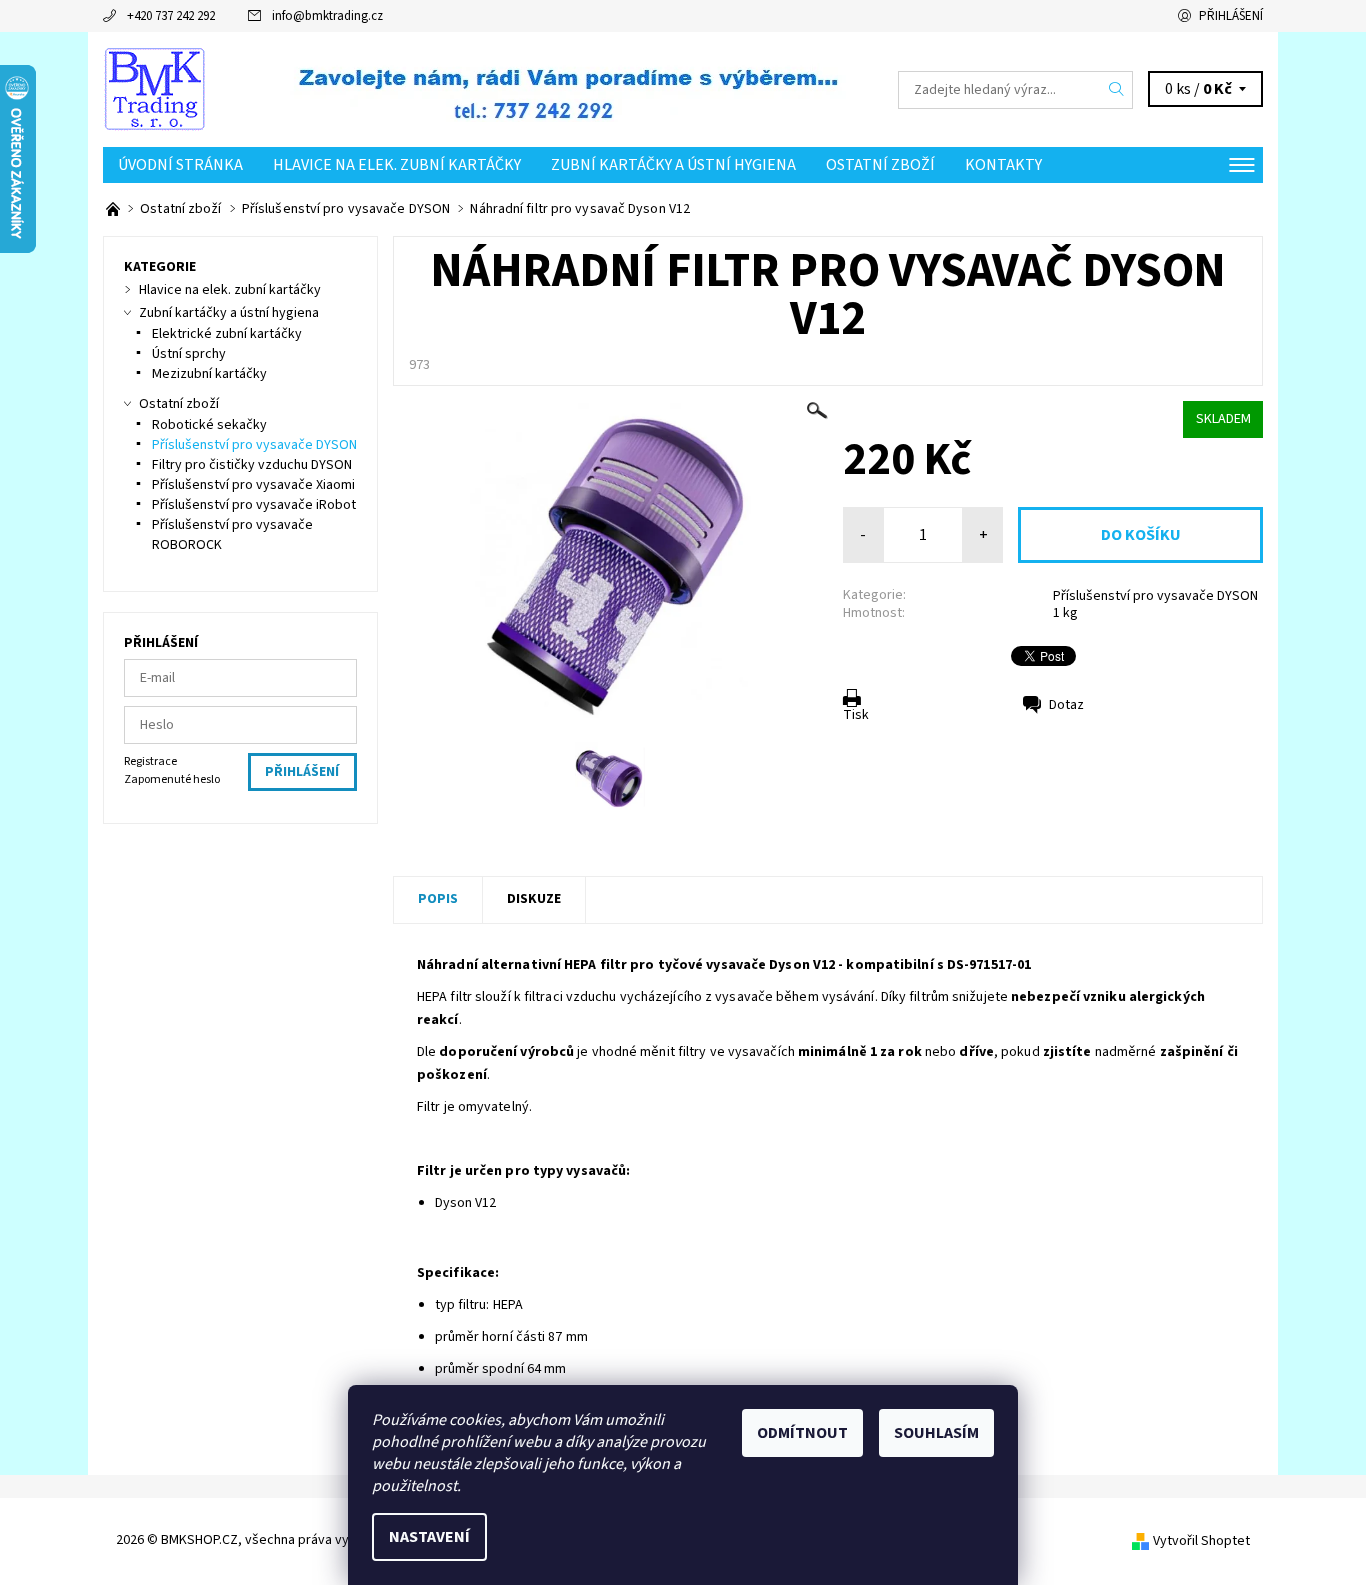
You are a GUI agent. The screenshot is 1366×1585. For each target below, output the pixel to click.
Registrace (150, 761)
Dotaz (1066, 705)
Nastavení (429, 1537)
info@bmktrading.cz (327, 16)
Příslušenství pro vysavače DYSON (1155, 596)
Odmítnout (802, 1433)
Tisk (856, 715)
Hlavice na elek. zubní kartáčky (397, 165)
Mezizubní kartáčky (209, 374)
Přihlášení (1231, 16)
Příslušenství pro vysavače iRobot (254, 505)
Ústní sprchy (189, 354)
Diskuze (534, 899)
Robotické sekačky (209, 425)
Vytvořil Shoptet (1201, 1541)
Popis (438, 899)
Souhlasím (936, 1433)
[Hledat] (1117, 90)
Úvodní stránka (180, 165)
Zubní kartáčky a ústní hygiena (673, 165)
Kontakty (1003, 165)
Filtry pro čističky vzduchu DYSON (252, 465)
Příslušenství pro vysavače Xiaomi (253, 485)
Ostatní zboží (880, 165)
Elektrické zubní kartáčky (227, 334)
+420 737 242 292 (171, 16)
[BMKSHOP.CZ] (154, 89)
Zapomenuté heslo (172, 779)
